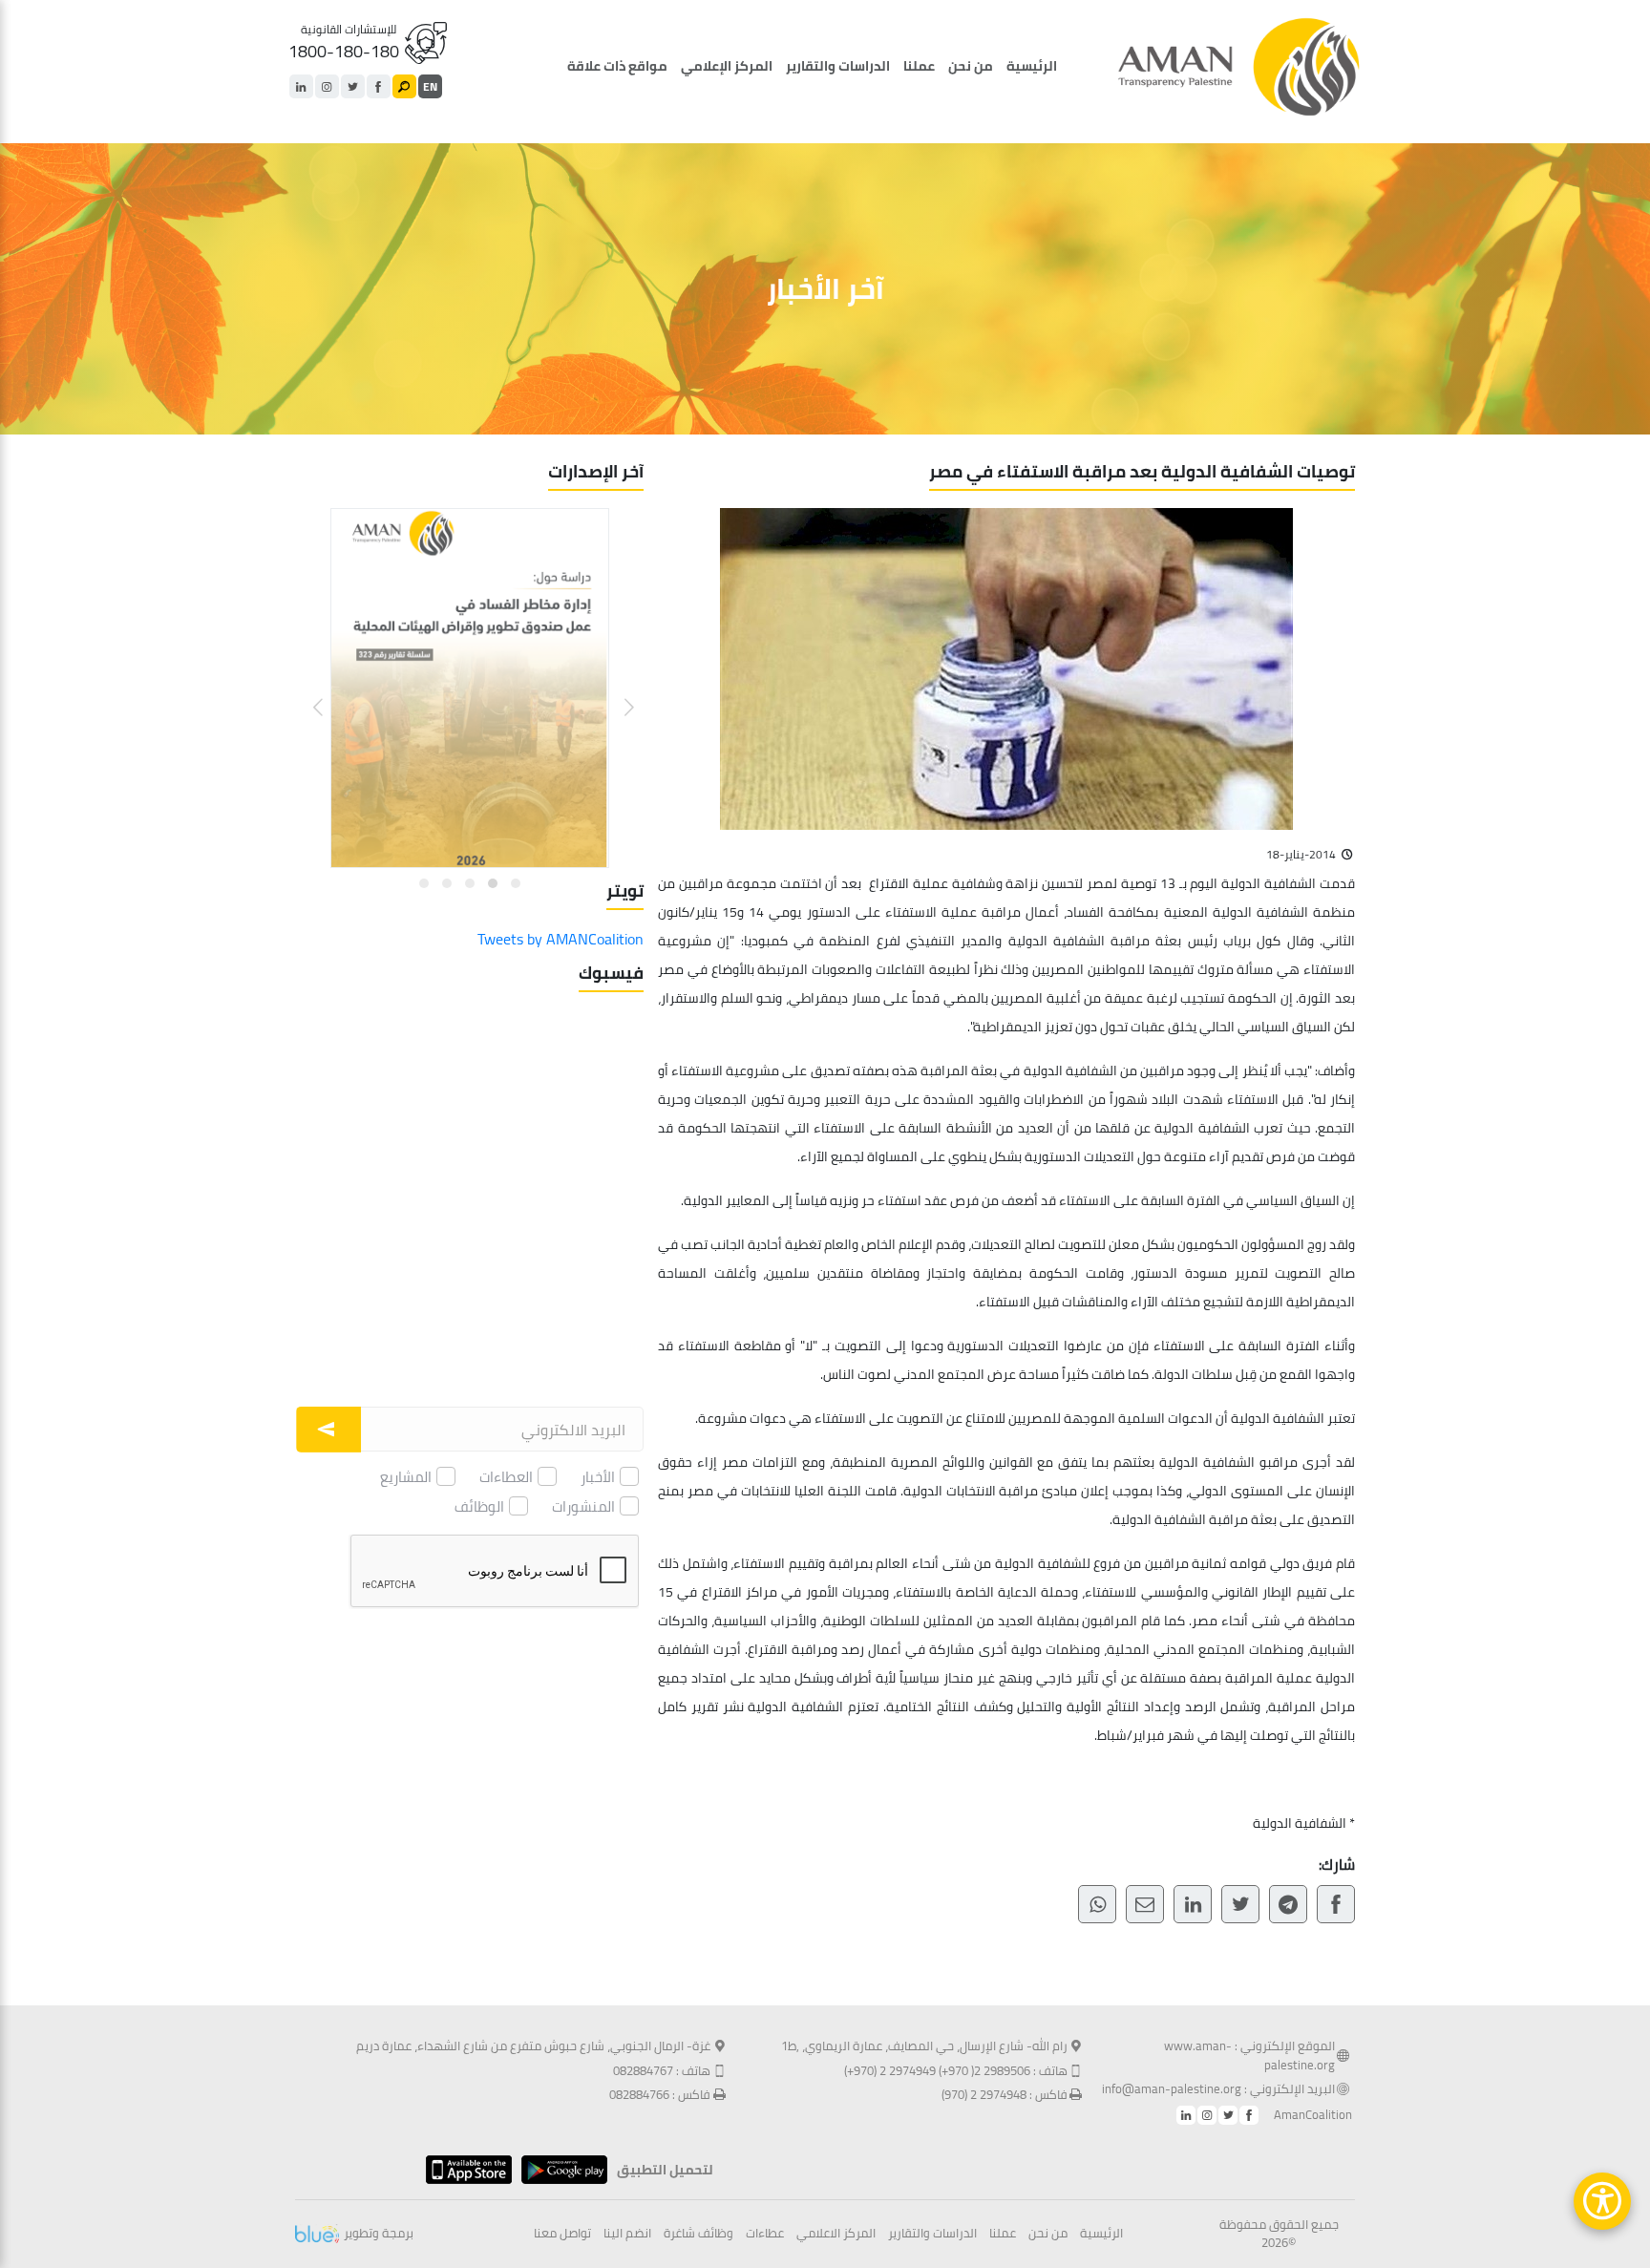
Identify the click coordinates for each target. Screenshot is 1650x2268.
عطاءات (765, 2234)
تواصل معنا (562, 2234)
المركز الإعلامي (727, 66)
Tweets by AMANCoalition (561, 939)
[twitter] (353, 86)
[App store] (464, 2170)
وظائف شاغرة (698, 2234)
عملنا (919, 66)
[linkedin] (301, 86)
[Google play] (560, 2170)
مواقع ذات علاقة (617, 66)
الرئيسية (1032, 66)
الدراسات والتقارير (838, 66)
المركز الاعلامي (836, 2234)
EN (430, 86)
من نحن (971, 66)
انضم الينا (627, 2234)
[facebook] (379, 86)
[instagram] (327, 86)
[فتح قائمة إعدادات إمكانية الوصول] (1602, 2201)
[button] (617, 693)
